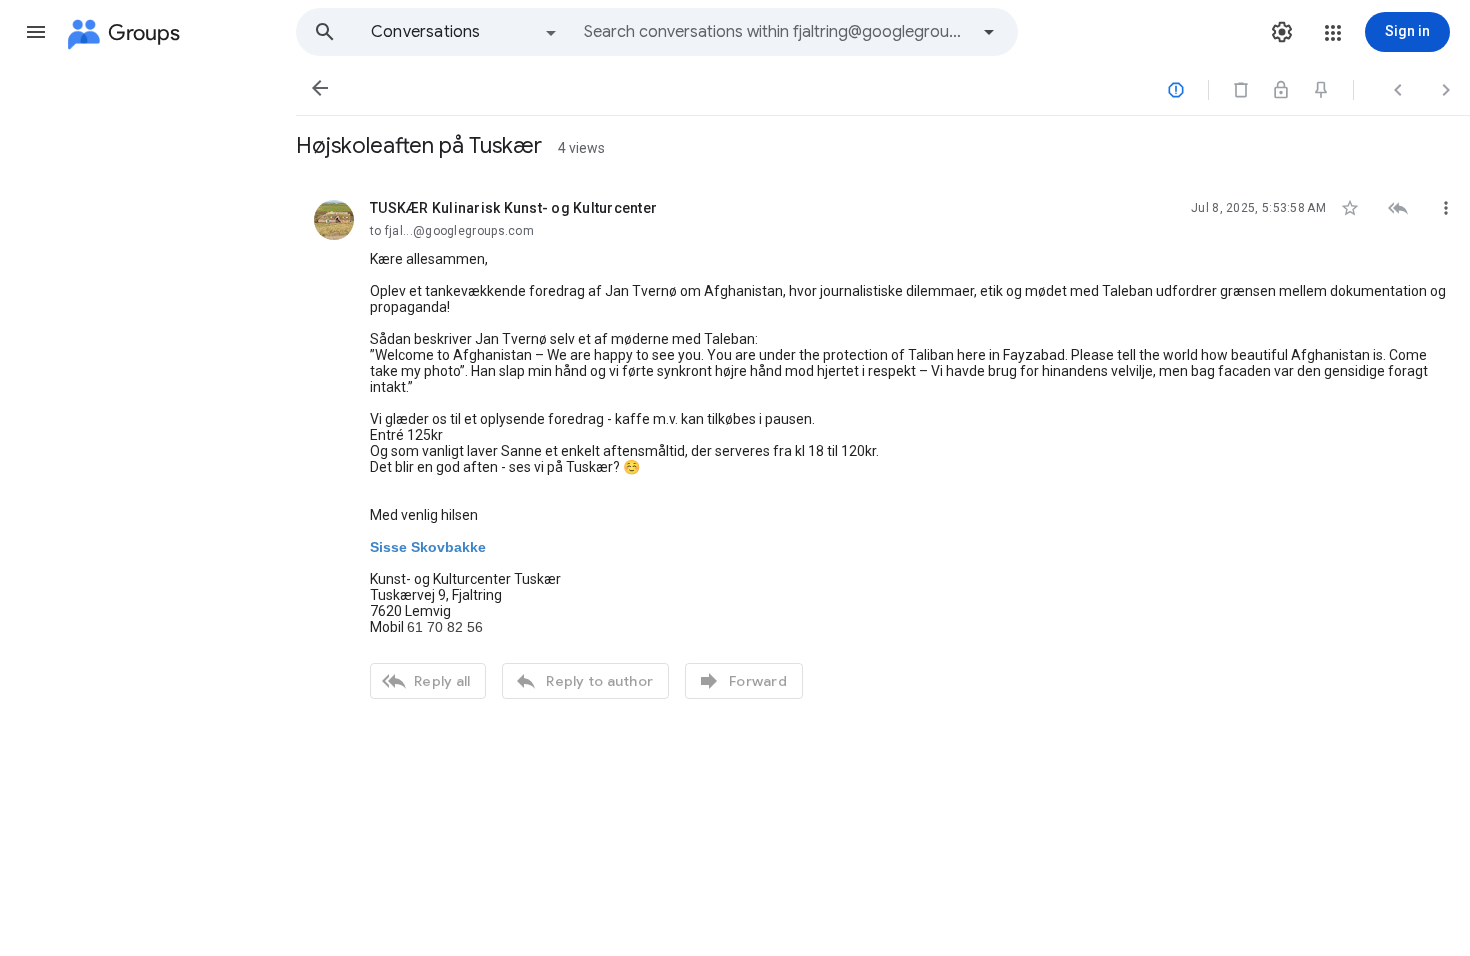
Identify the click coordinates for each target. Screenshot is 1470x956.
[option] (465, 32)
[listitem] (883, 447)
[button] (36, 32)
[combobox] (776, 32)
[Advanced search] (989, 32)
